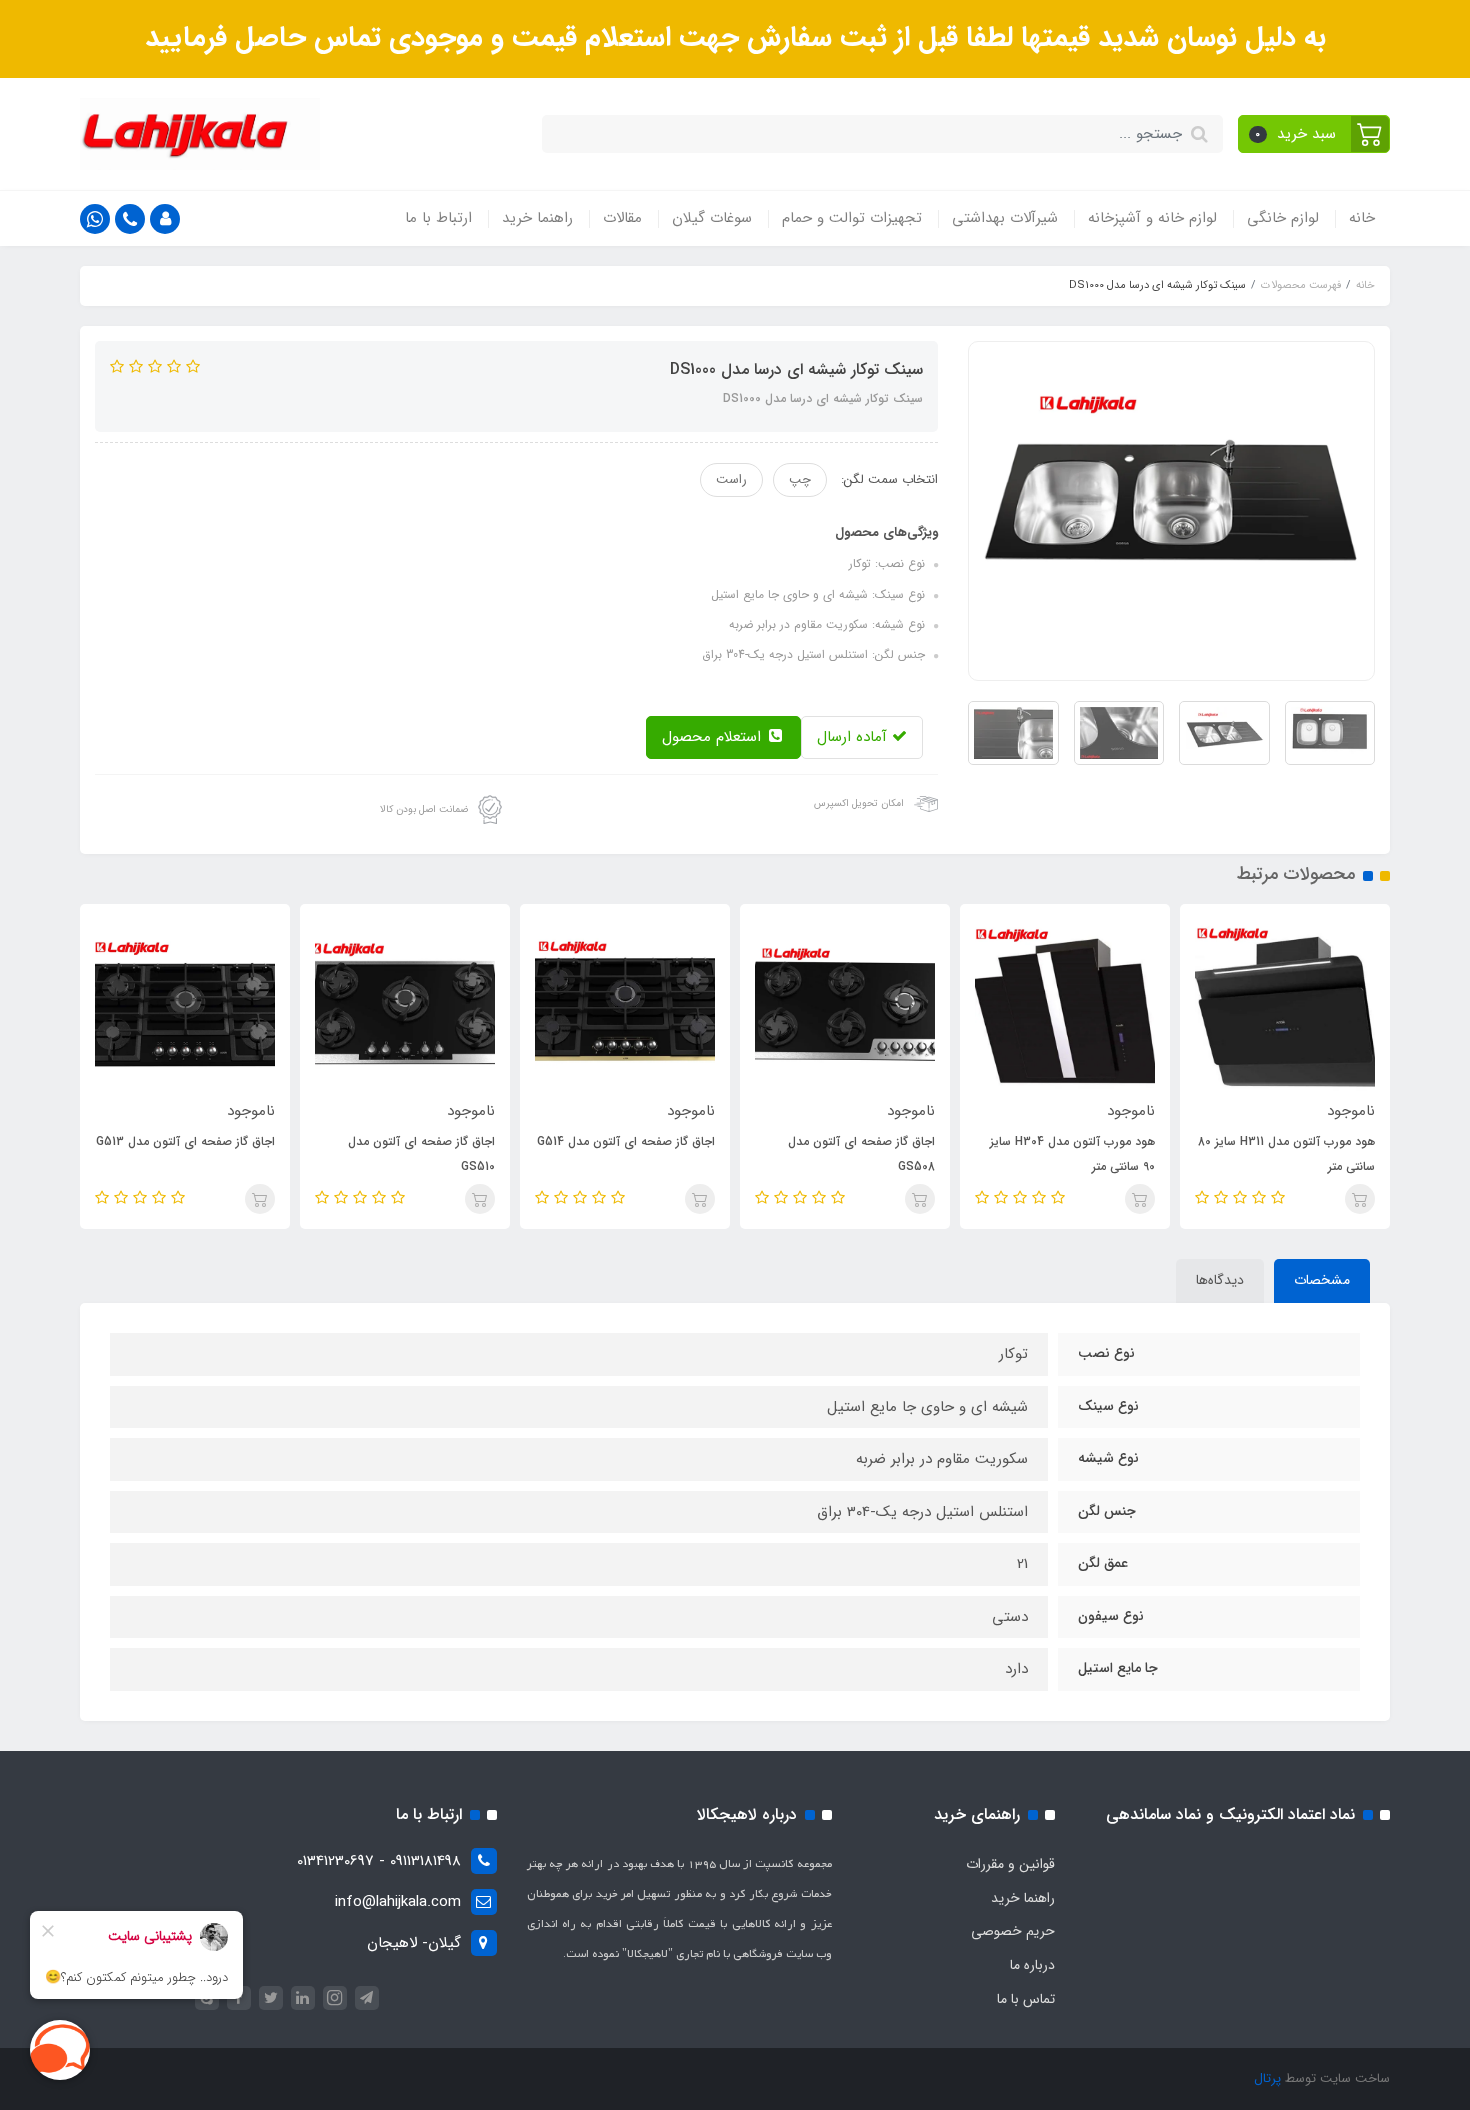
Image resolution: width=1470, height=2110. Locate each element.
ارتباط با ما (438, 218)
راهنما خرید (537, 218)
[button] (1314, 134)
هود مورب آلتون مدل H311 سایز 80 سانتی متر (1286, 1154)
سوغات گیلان (712, 218)
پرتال (1267, 2078)
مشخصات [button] (1322, 1280)
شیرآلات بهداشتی (1005, 218)
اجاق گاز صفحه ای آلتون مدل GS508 (861, 1154)
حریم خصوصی (1013, 1931)
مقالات (622, 218)
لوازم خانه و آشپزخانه (1152, 218)
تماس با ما (1026, 1999)
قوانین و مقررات (1010, 1864)
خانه (1362, 218)
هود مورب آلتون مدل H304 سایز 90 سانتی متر (1072, 1154)
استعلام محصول (714, 737)
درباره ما (1032, 1965)
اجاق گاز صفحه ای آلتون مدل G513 (185, 1141)
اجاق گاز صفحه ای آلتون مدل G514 (626, 1141)
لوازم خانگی (1283, 218)
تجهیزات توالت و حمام (852, 218)
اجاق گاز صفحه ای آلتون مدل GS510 (421, 1154)
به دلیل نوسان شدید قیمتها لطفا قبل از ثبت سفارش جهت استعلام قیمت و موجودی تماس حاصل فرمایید (735, 38)
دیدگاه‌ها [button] (1220, 1280)
